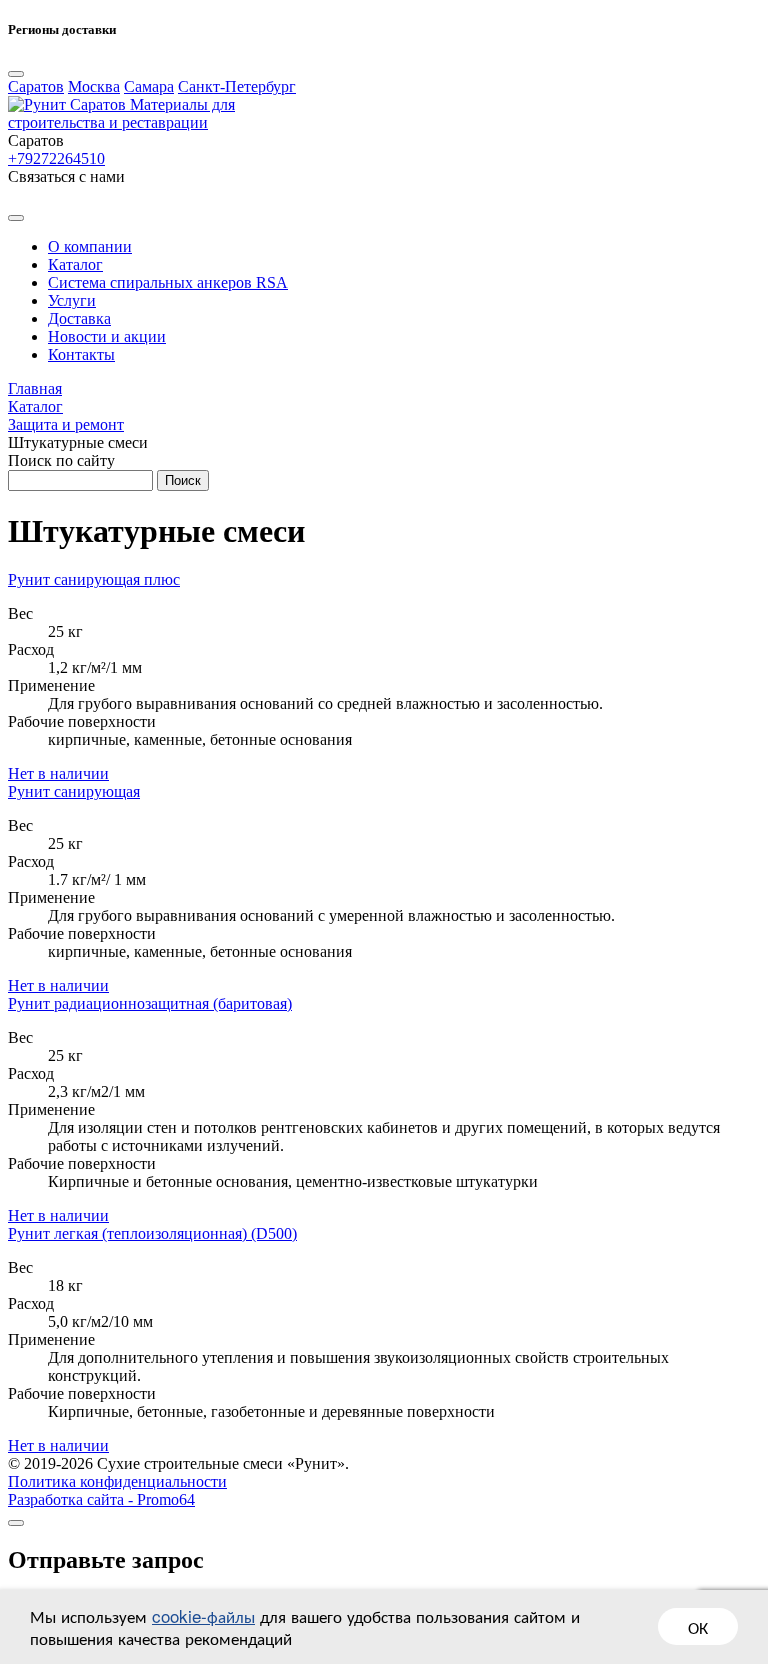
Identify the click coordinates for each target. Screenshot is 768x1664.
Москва (94, 86)
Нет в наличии (58, 773)
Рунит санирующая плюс (94, 579)
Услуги (72, 300)
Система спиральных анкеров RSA (168, 282)
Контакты (81, 354)
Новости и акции (107, 336)
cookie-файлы (203, 1615)
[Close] (16, 74)
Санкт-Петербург (237, 86)
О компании (90, 246)
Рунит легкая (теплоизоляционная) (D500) (152, 1233)
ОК (698, 1626)
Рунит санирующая (74, 791)
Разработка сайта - (101, 1499)
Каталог (75, 264)
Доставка (79, 318)
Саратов (36, 86)
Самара (149, 86)
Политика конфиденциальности (117, 1481)
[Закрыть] (16, 1523)
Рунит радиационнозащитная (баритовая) (150, 1003)
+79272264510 (56, 158)
